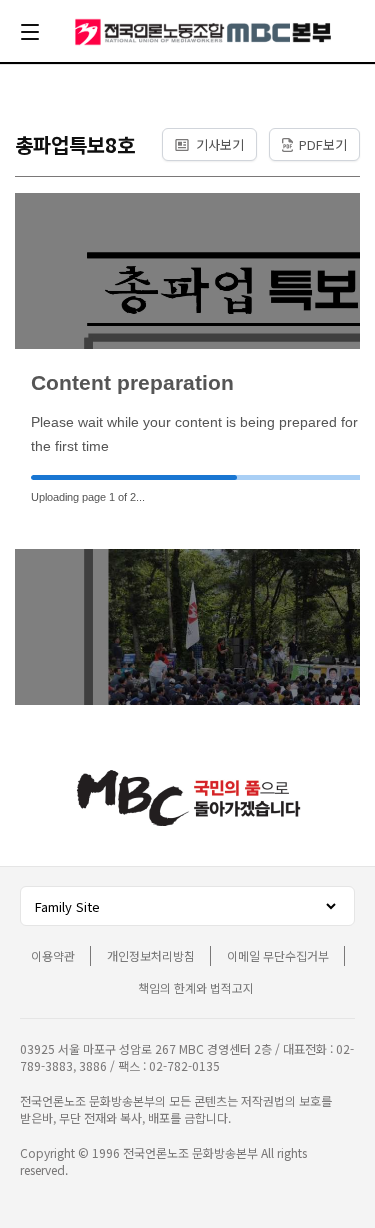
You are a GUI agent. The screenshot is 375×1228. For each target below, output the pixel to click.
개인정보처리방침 (151, 955)
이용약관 (53, 955)
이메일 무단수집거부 (278, 955)
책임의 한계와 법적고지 (196, 987)
